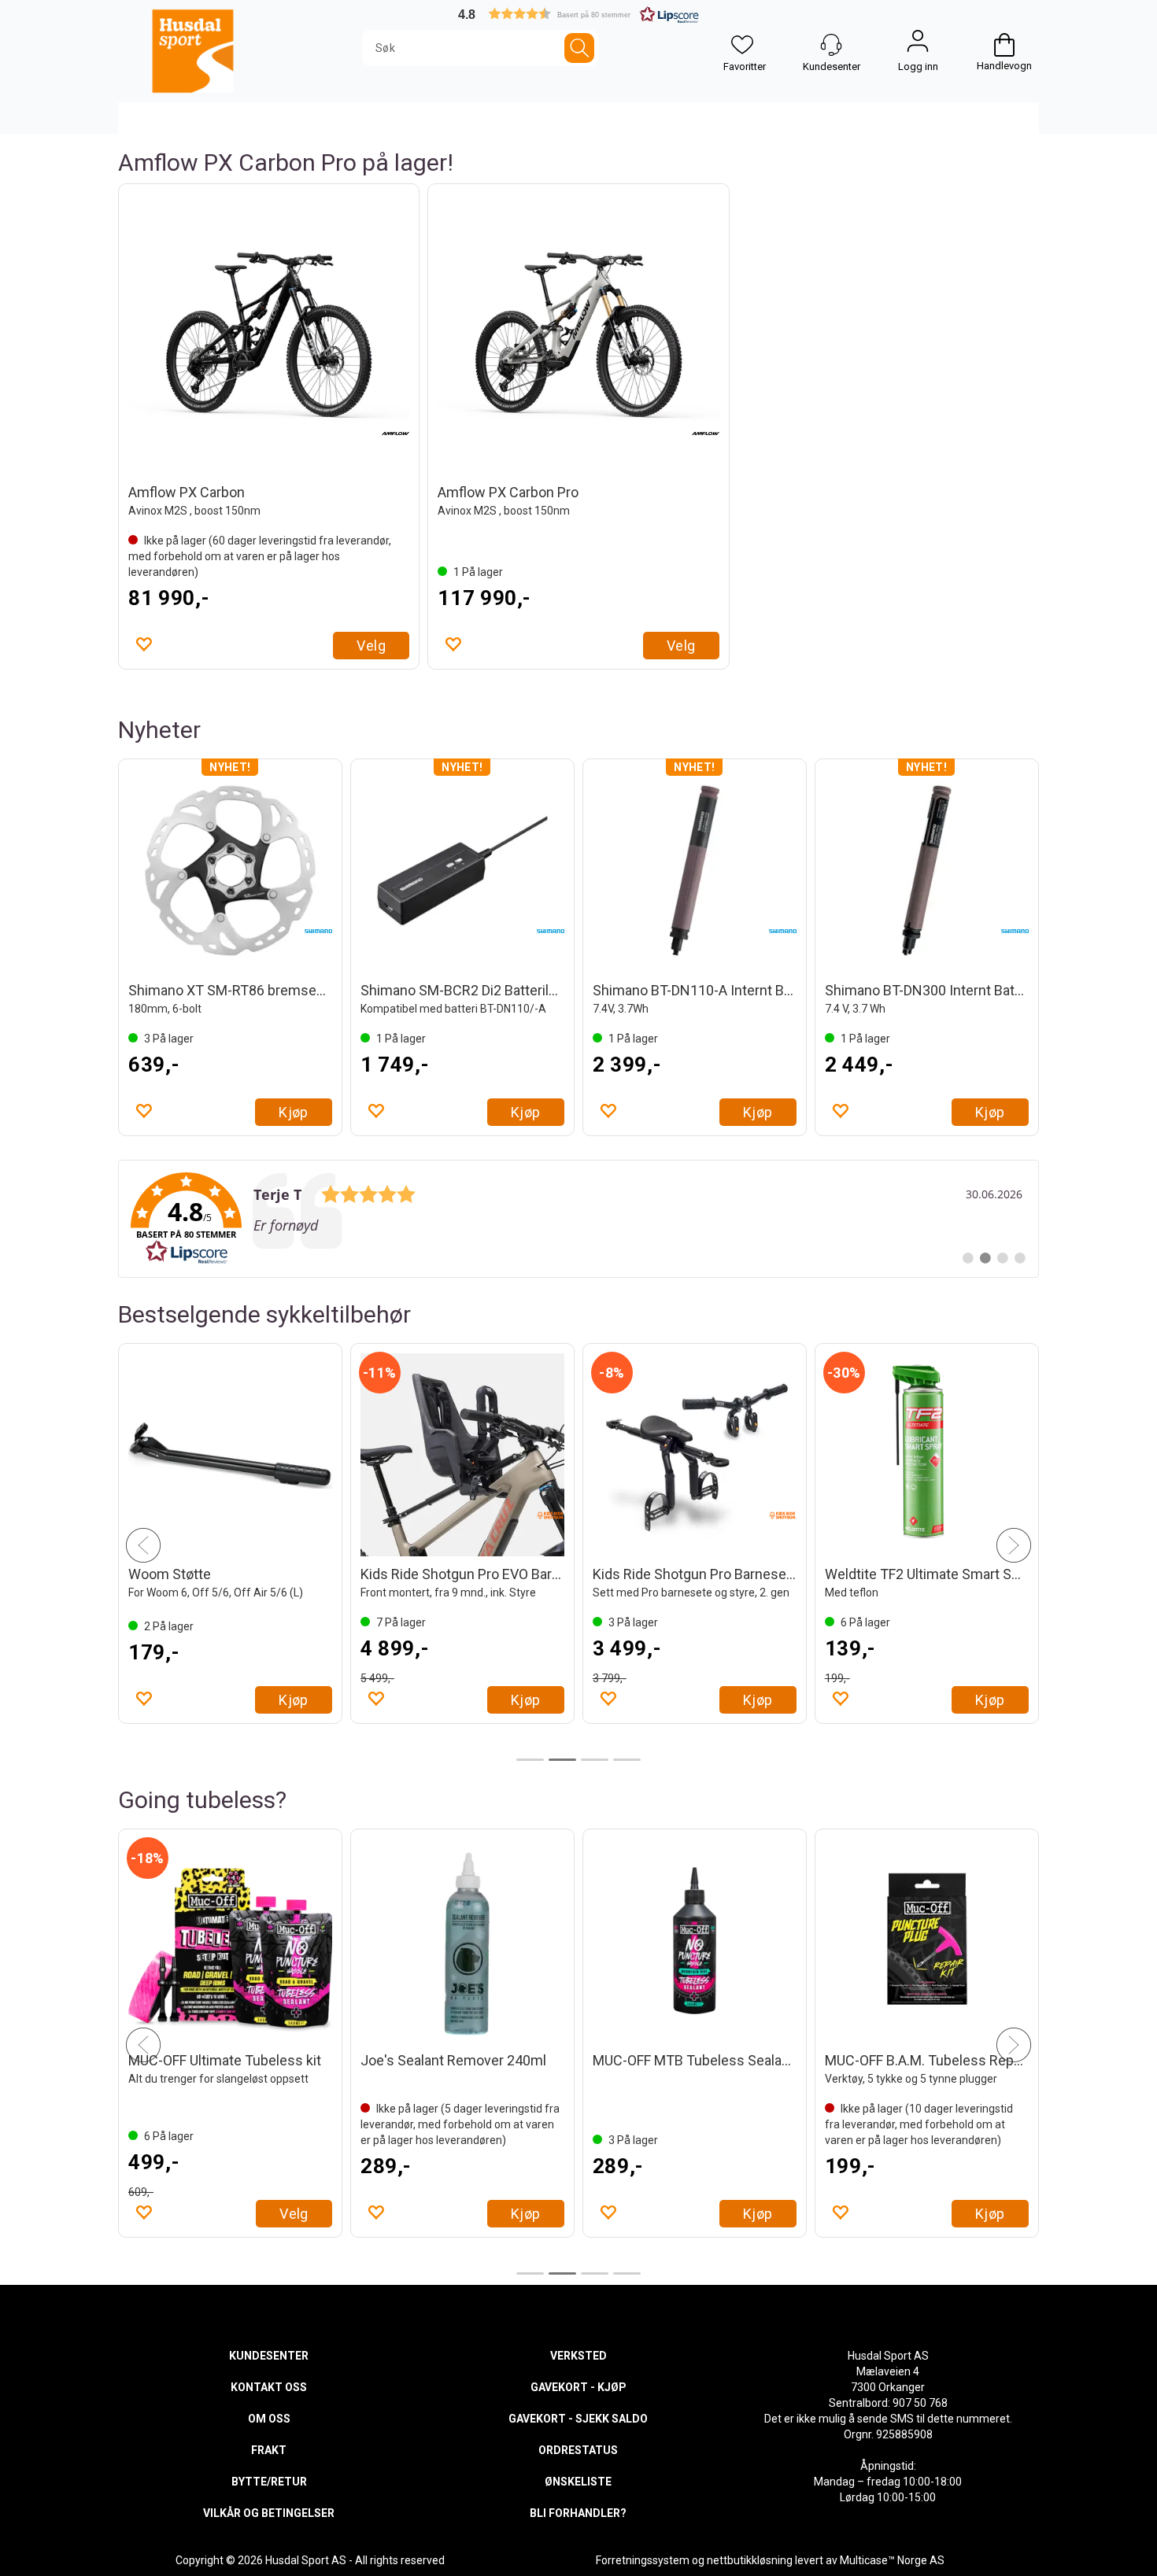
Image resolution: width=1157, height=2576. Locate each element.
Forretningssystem (643, 2560)
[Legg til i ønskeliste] (143, 644)
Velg (371, 646)
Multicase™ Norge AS (892, 2560)
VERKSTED (578, 2356)
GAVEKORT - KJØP (578, 2387)
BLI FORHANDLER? (578, 2513)
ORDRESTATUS (578, 2450)
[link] (578, 1219)
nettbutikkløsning (750, 2560)
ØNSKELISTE (578, 2482)
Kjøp (294, 1112)
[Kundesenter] (831, 45)
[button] (578, 14)
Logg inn (918, 45)
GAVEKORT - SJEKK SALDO (578, 2419)
